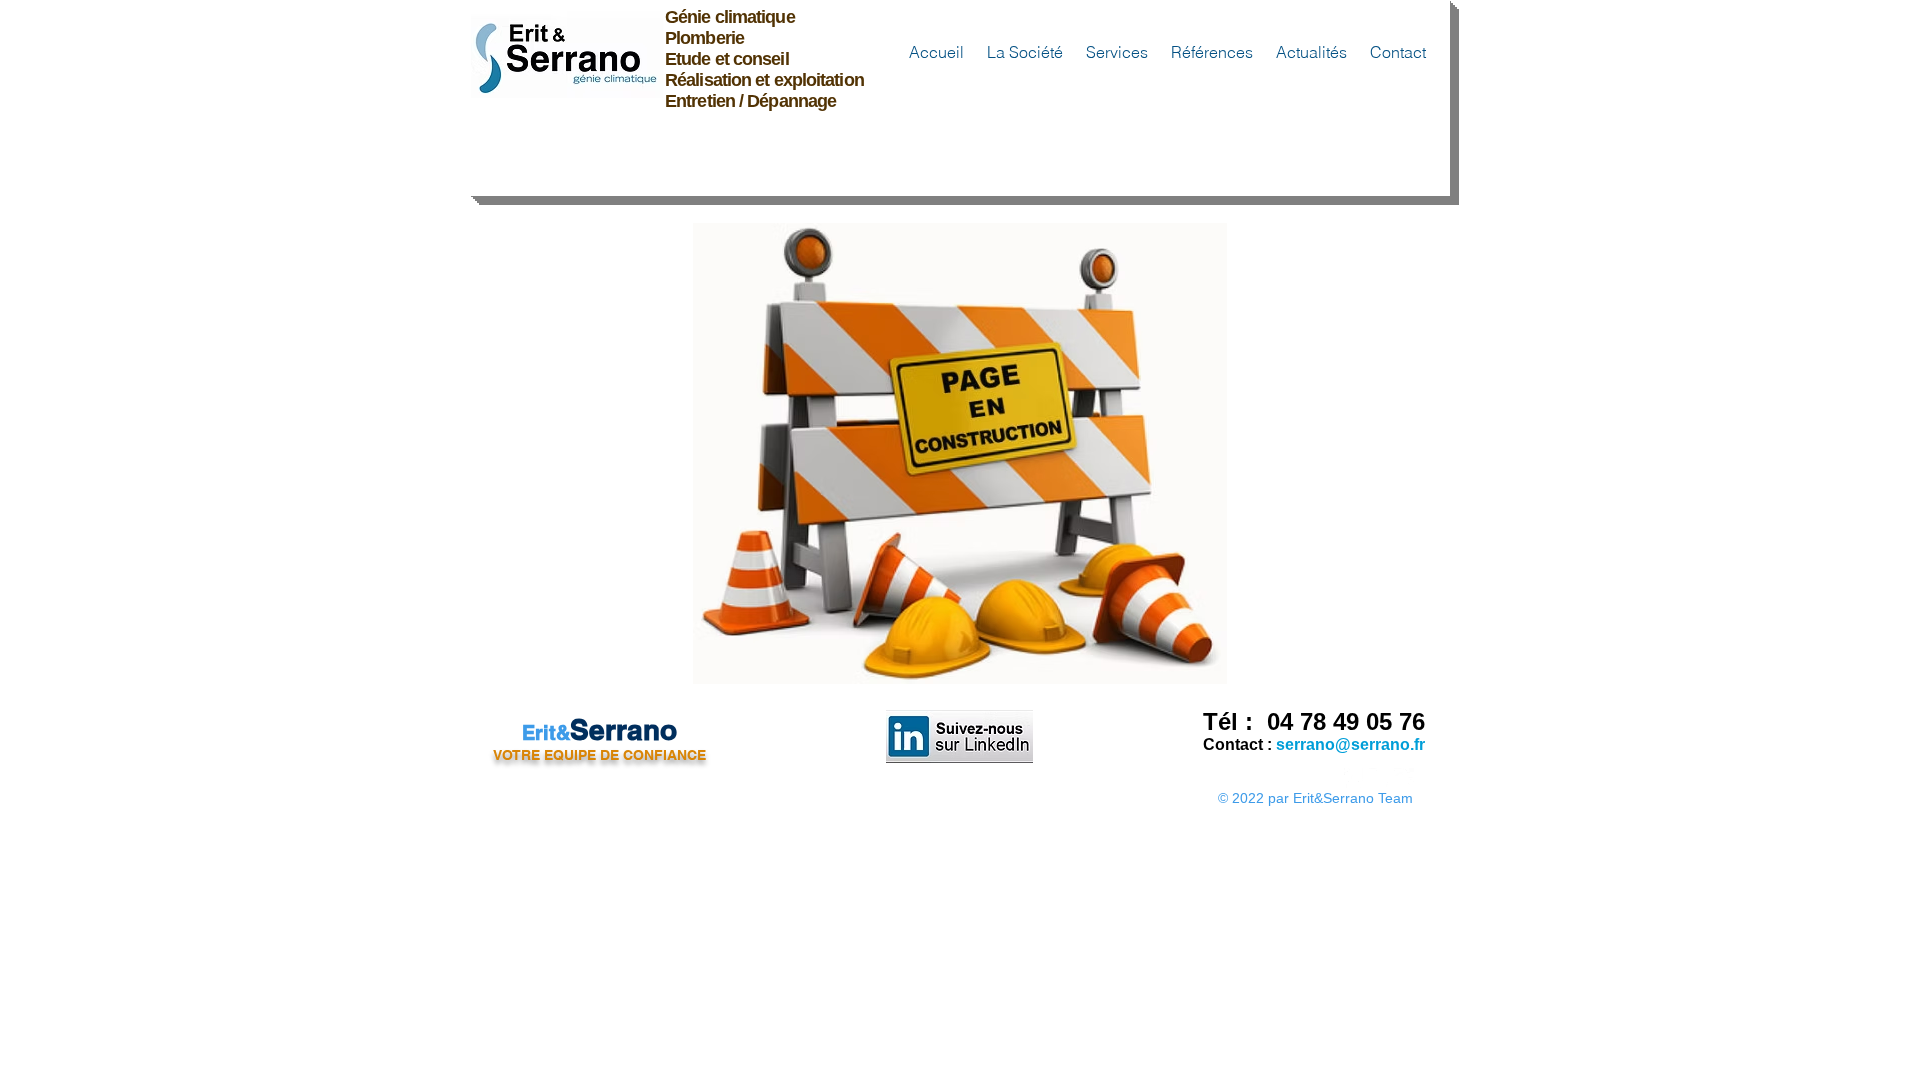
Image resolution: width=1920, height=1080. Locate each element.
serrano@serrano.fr (1350, 744)
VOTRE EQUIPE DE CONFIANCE (599, 755)
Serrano (623, 729)
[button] (1023, 52)
